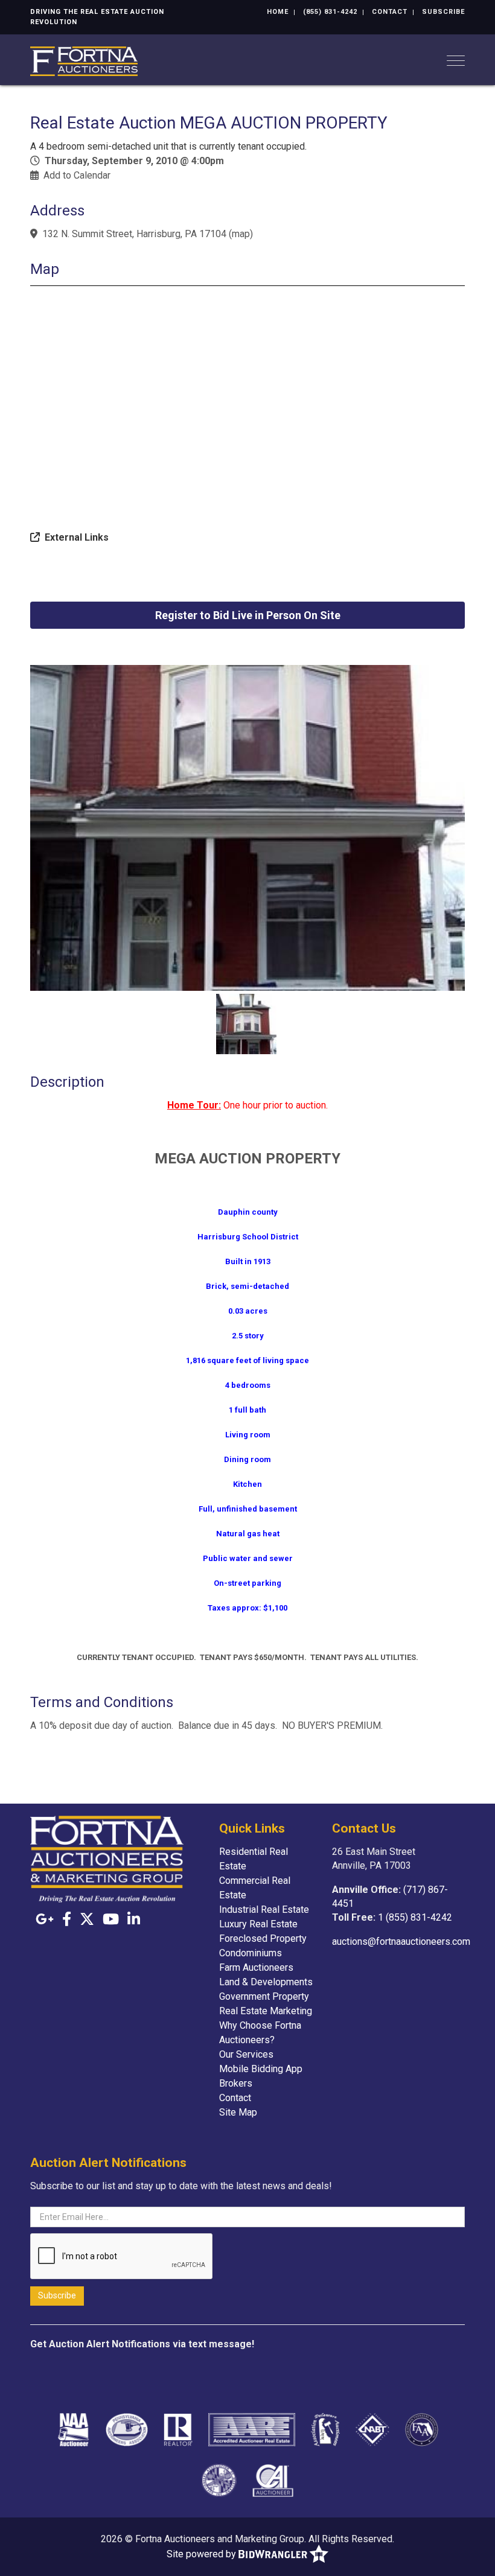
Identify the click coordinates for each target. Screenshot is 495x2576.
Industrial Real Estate (264, 1910)
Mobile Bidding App (261, 2069)
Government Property (264, 1996)
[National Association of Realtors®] (178, 2429)
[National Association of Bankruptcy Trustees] (372, 2429)
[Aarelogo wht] (252, 2429)
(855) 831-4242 (330, 12)
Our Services (246, 2054)
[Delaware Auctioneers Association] (325, 2429)
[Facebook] (67, 1919)
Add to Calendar (77, 175)
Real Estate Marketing (266, 2011)
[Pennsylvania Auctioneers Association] (127, 2429)
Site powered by (203, 2554)
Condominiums (251, 1953)
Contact (390, 12)
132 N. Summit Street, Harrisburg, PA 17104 (134, 234)
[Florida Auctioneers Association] (422, 2429)
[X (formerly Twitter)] (87, 1919)
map (241, 234)
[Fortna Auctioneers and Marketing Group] (84, 60)
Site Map (238, 2112)
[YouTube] (111, 1919)
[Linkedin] (134, 1919)
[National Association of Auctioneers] (73, 2429)
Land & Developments (266, 1982)
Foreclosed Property (263, 1938)
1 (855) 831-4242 (415, 1917)
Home (278, 12)
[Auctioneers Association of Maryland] (219, 2480)
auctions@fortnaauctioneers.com (401, 1942)
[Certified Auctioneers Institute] (273, 2480)
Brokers (236, 2083)
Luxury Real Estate (258, 1924)
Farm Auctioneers (256, 1967)
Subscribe (443, 12)
